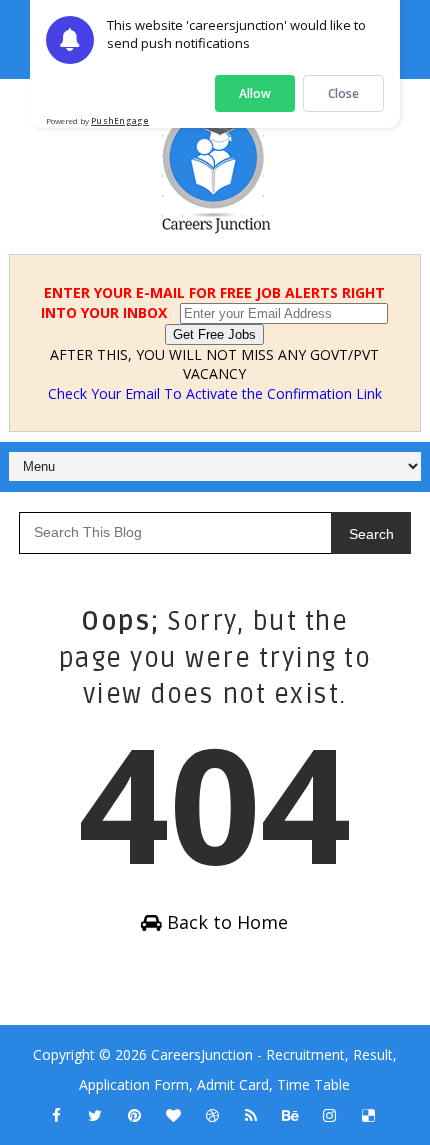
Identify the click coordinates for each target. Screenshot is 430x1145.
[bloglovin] (173, 1115)
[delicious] (368, 1115)
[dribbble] (212, 1115)
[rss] (251, 1115)
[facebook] (56, 1115)
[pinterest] (134, 1115)
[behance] (290, 1115)
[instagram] (329, 1115)
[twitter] (95, 1115)
